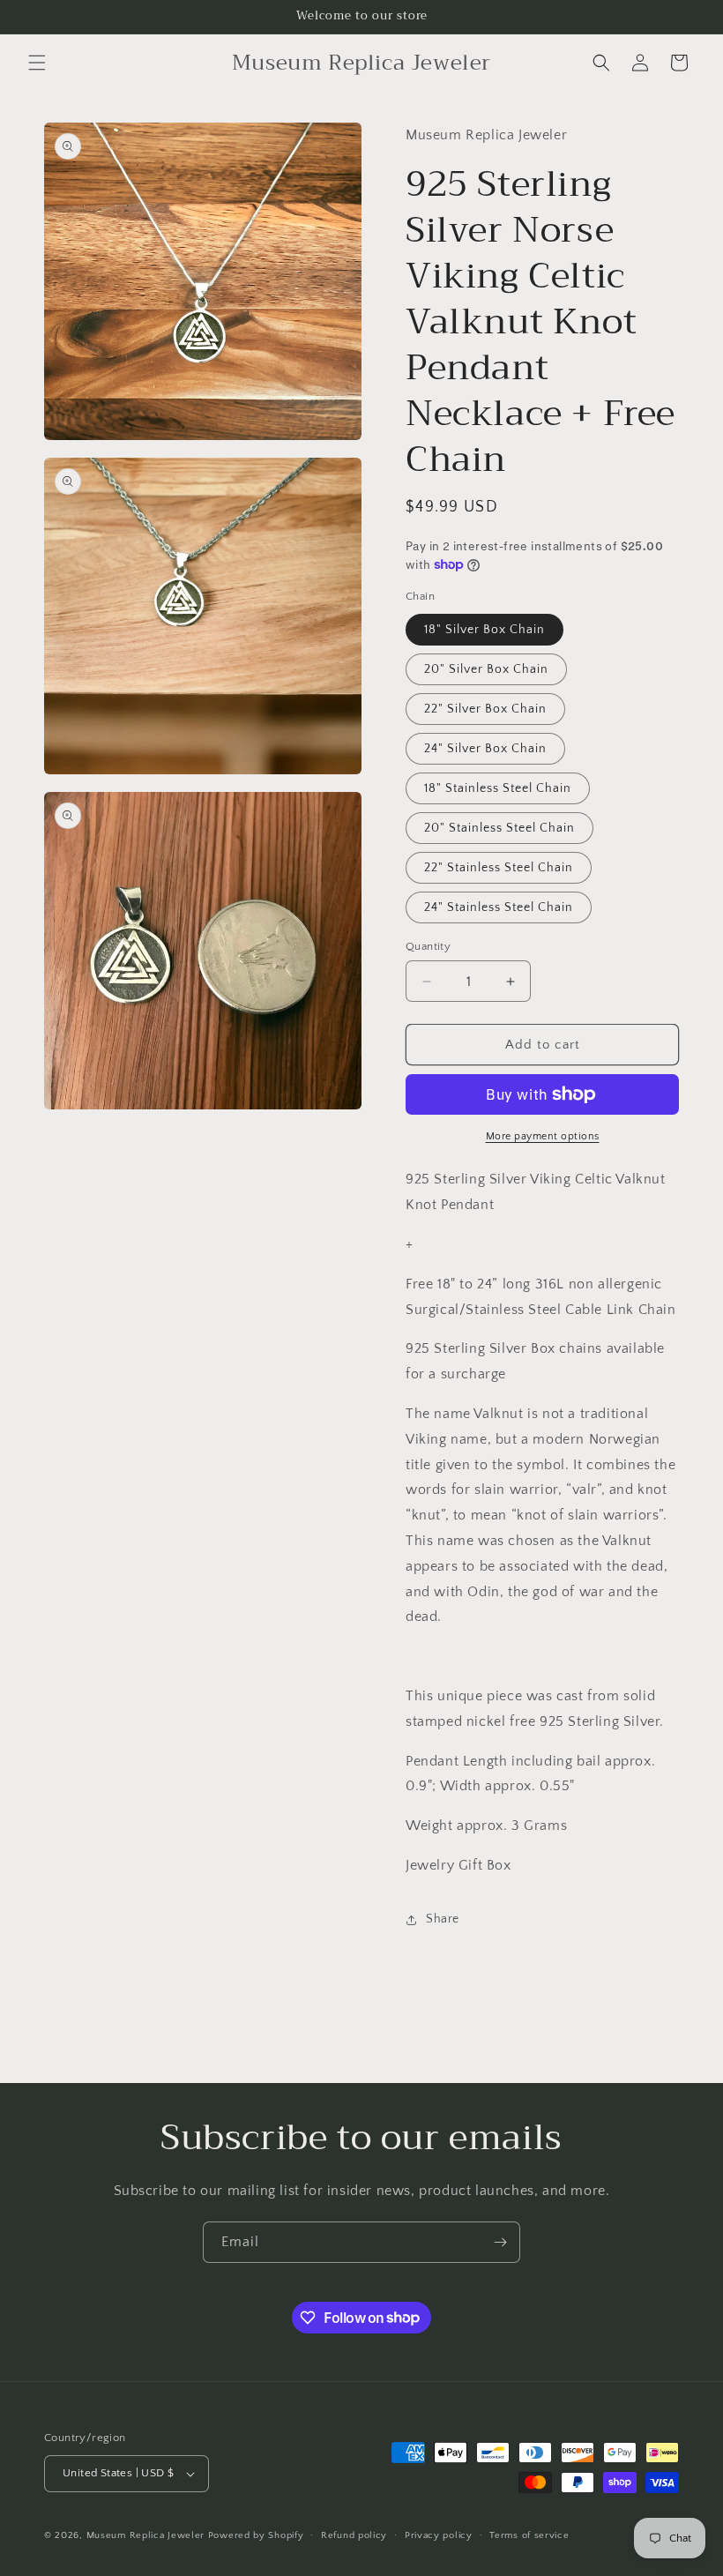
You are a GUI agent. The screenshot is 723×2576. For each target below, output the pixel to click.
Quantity (428, 946)
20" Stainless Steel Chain (499, 828)
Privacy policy (439, 2535)
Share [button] (443, 1919)
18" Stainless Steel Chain (498, 788)
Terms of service (529, 2535)
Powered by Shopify (256, 2535)
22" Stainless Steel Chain (499, 868)
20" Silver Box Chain (486, 669)
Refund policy (354, 2535)
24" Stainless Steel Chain (499, 907)
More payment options (543, 1136)
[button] (37, 63)
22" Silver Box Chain (485, 709)
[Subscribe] (500, 2242)
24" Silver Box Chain (485, 749)
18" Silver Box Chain (484, 630)
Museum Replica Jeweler (145, 2535)
